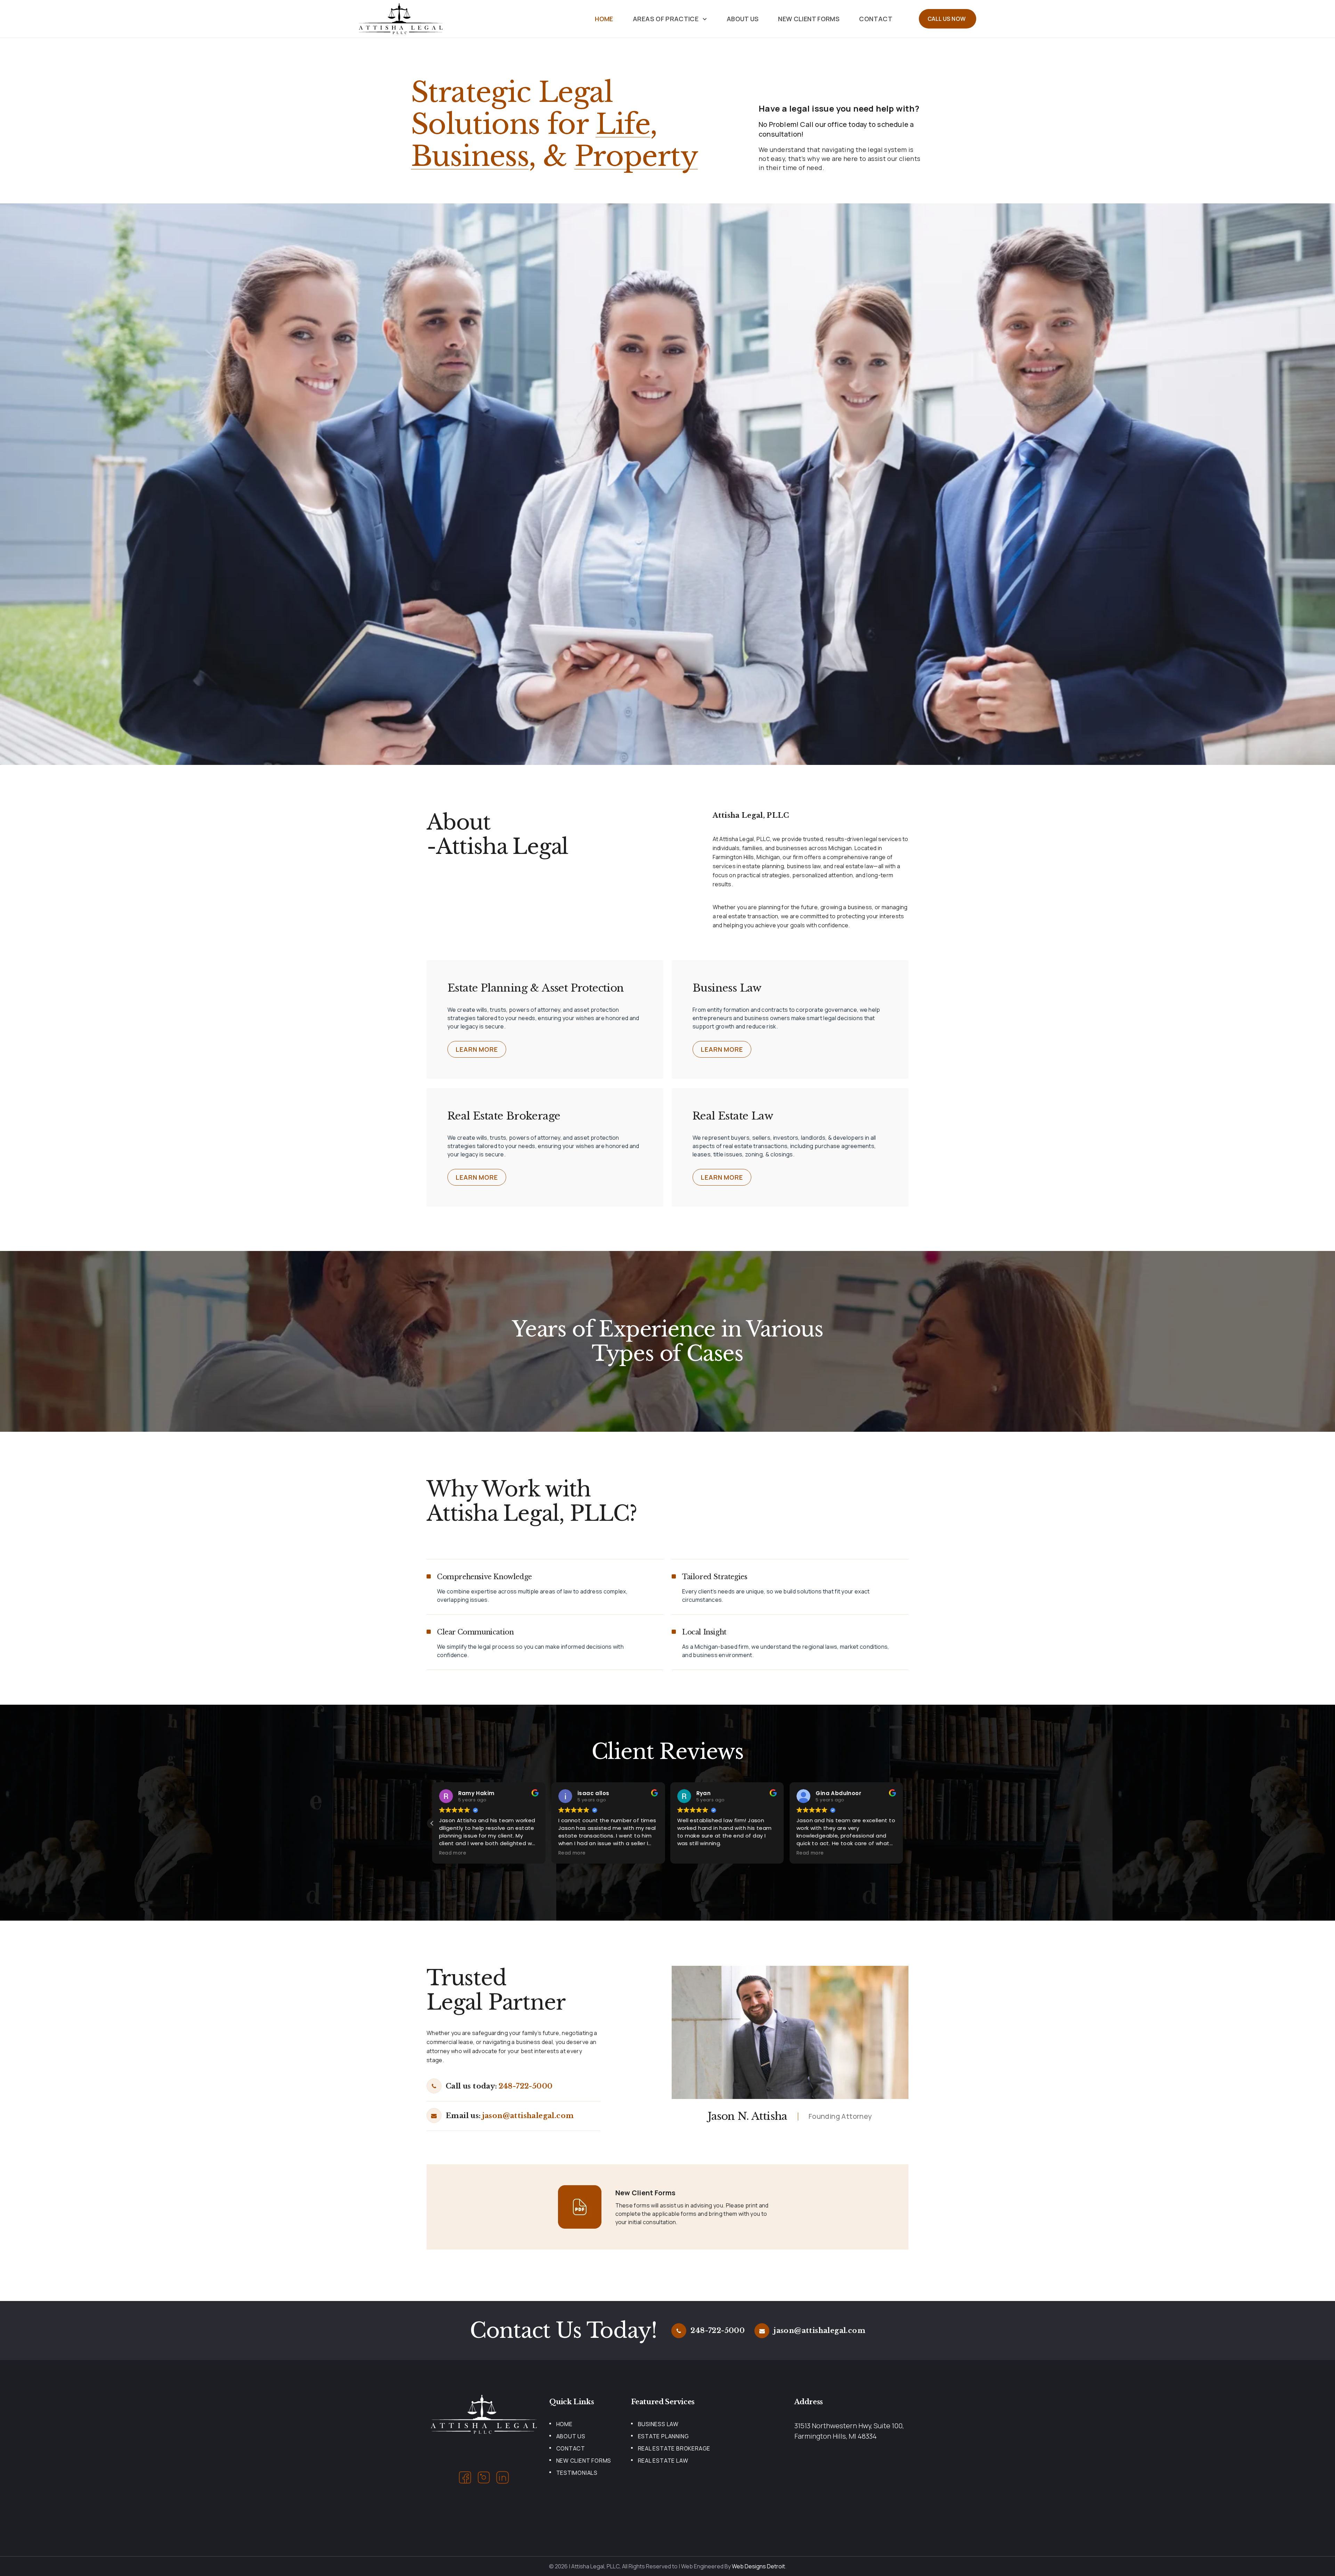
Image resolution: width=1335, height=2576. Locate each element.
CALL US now (946, 19)
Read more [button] (453, 1853)
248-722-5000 (526, 2086)
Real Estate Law (663, 2461)
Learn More (477, 1049)
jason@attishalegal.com (528, 2116)
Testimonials (577, 2473)
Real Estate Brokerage (674, 2448)
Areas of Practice (666, 19)
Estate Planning (664, 2436)
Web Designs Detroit (758, 2566)
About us (743, 19)
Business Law (658, 2424)
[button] (903, 1823)
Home (604, 19)
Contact (876, 19)
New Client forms (809, 19)
